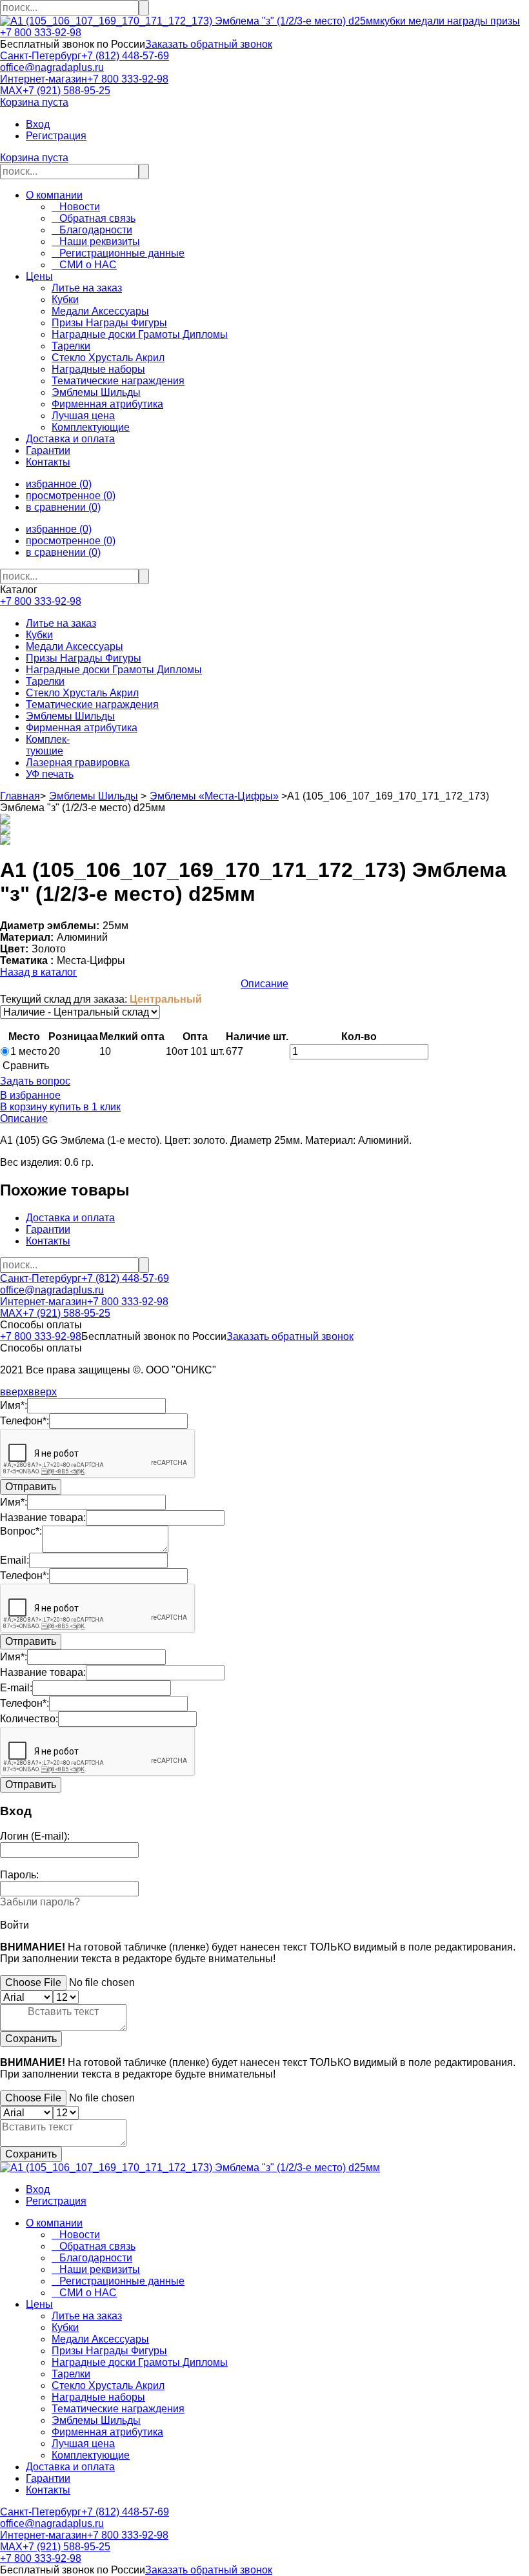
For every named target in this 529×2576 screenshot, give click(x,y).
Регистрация (56, 136)
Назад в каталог (38, 972)
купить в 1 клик (84, 1107)
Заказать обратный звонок (209, 44)
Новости (76, 207)
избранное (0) (59, 484)
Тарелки (45, 681)
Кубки (39, 635)
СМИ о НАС (84, 265)
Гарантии (48, 450)
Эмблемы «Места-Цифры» (214, 796)
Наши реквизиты (96, 241)
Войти (15, 1925)
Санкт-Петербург (41, 56)
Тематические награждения (92, 704)
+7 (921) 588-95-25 (66, 91)
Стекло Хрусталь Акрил (82, 693)
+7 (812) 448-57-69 (125, 56)
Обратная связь (94, 218)
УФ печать (50, 774)
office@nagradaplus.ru (52, 67)
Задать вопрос (35, 1081)
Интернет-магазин (44, 79)
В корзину (24, 1107)
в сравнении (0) (63, 507)
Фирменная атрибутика (82, 728)
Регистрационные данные (118, 253)
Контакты (48, 462)
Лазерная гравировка (78, 762)
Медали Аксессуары (75, 646)
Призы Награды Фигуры (84, 658)
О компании (54, 195)
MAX (11, 91)
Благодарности (92, 230)
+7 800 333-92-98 (41, 33)
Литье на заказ (61, 623)
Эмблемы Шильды (70, 716)
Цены (39, 276)
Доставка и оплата (70, 439)
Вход (38, 124)
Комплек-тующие (48, 745)
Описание (264, 984)
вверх (14, 1392)
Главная (20, 796)
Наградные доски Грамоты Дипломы (114, 670)
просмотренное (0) (71, 496)
